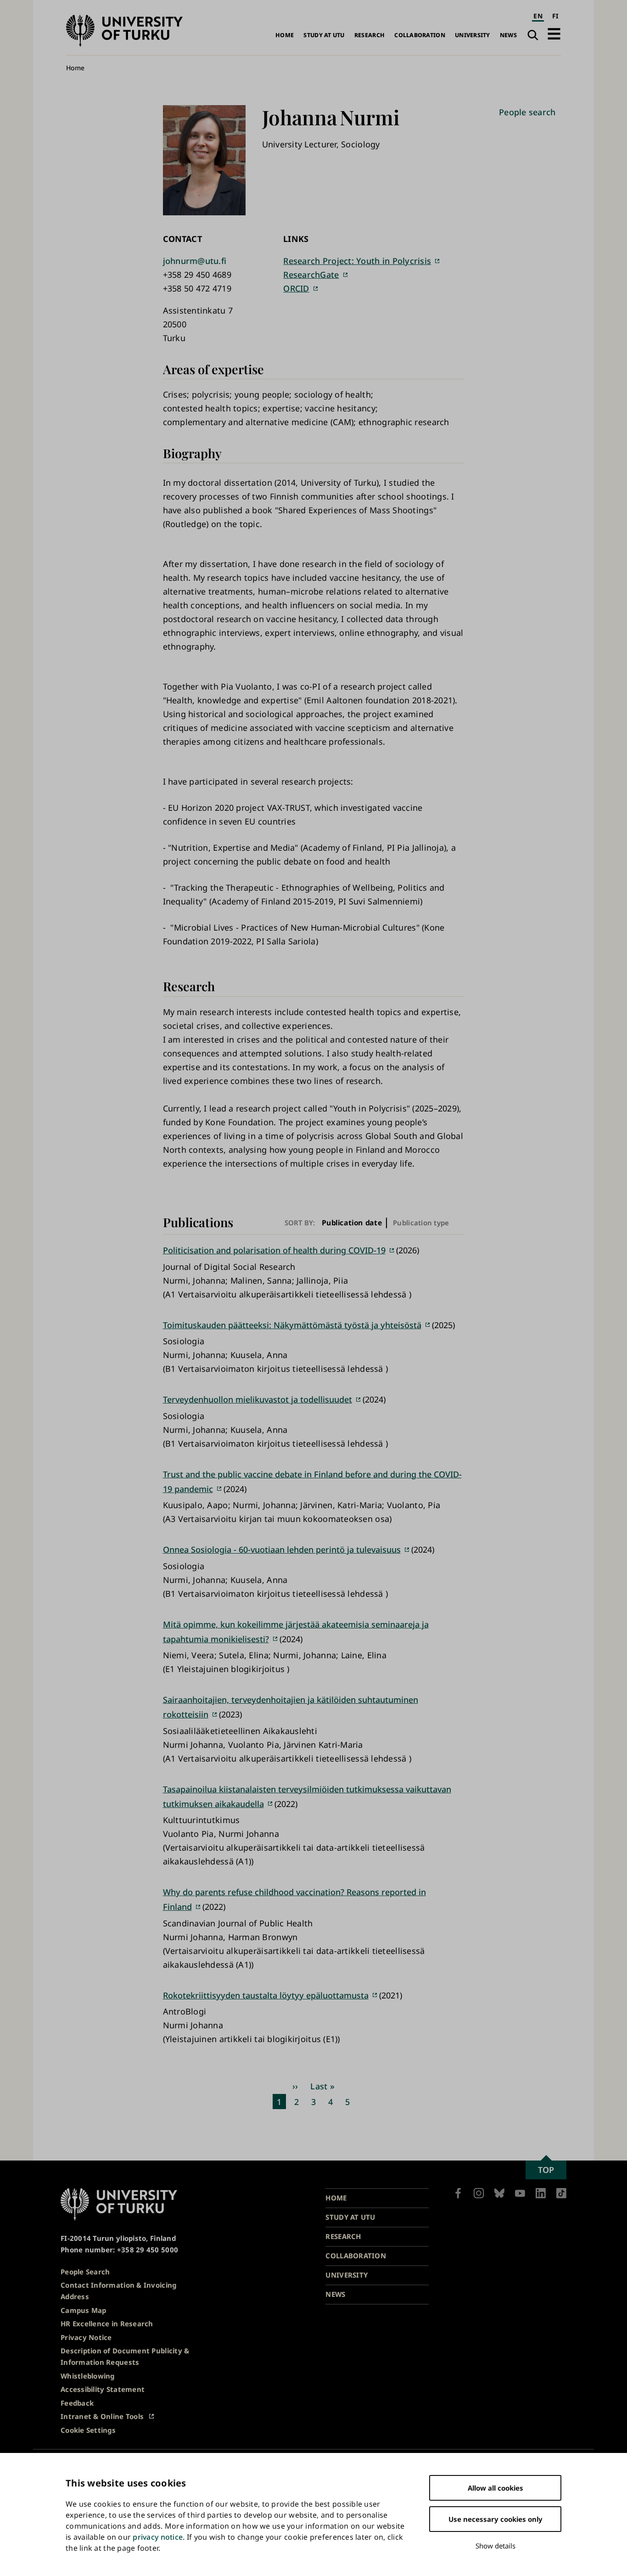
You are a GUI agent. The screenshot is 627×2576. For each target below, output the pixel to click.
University (473, 35)
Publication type (421, 1223)
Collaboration (420, 35)
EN (538, 16)
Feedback (77, 2403)
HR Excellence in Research (107, 2323)
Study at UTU (324, 35)
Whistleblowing (88, 2376)
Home (285, 35)
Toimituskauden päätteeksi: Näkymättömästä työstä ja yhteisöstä (292, 1325)
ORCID (296, 288)
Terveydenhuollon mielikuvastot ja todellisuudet (258, 1399)
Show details (495, 2546)
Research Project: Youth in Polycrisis (357, 261)
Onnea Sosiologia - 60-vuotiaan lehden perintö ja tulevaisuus (282, 1549)
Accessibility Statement (103, 2389)
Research (369, 35)
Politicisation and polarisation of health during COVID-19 (274, 1250)
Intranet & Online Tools (102, 2416)
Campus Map (84, 2310)
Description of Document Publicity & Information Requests (125, 2356)
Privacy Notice (86, 2337)
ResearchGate (311, 275)
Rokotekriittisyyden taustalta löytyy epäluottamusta (266, 1995)
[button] (554, 34)
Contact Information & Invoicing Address (118, 2291)
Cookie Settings (88, 2430)
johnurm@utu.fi (195, 261)
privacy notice (158, 2537)
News (508, 35)
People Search (85, 2272)
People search (527, 112)
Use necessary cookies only (495, 2519)
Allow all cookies (495, 2488)
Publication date (352, 1223)
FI (555, 16)
